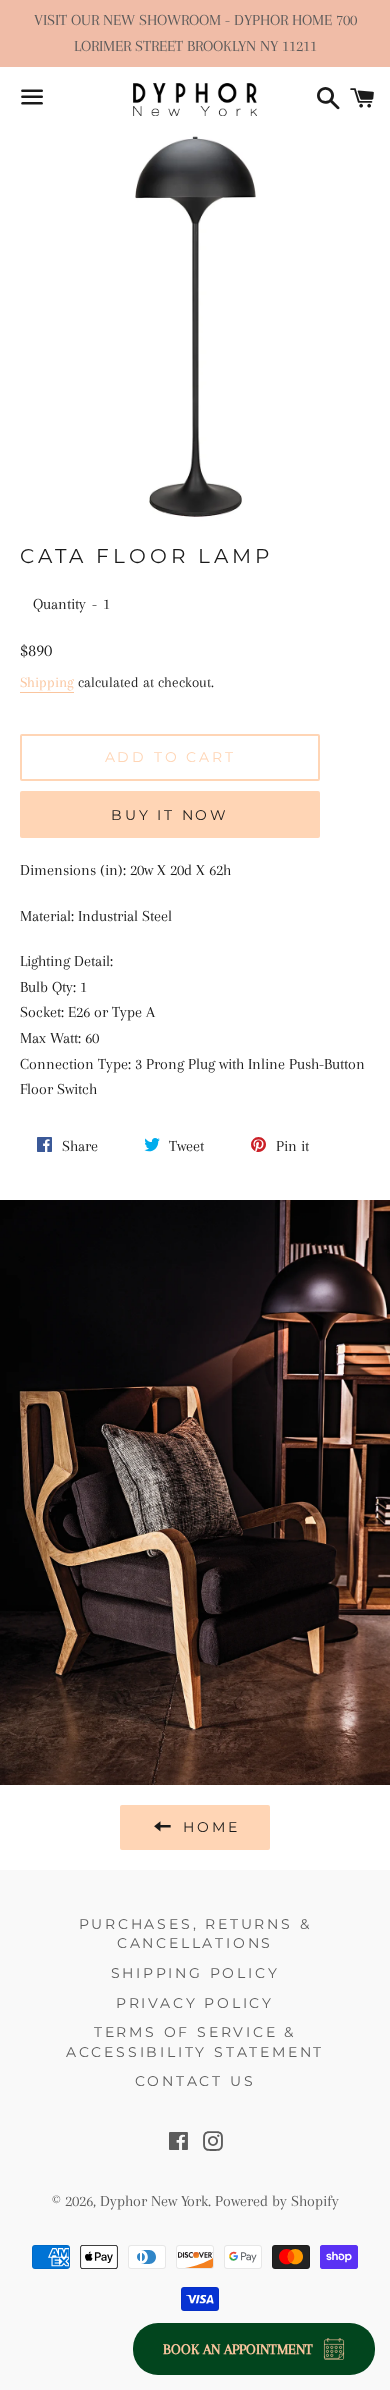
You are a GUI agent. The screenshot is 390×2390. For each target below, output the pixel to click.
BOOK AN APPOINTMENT (238, 2349)
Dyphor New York (154, 2201)
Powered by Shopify (277, 2201)
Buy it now (170, 815)
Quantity (59, 604)
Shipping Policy (195, 1973)
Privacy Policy (195, 2003)
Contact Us (195, 2081)
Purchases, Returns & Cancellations (195, 1934)
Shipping (47, 682)
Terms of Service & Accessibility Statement (195, 2042)
